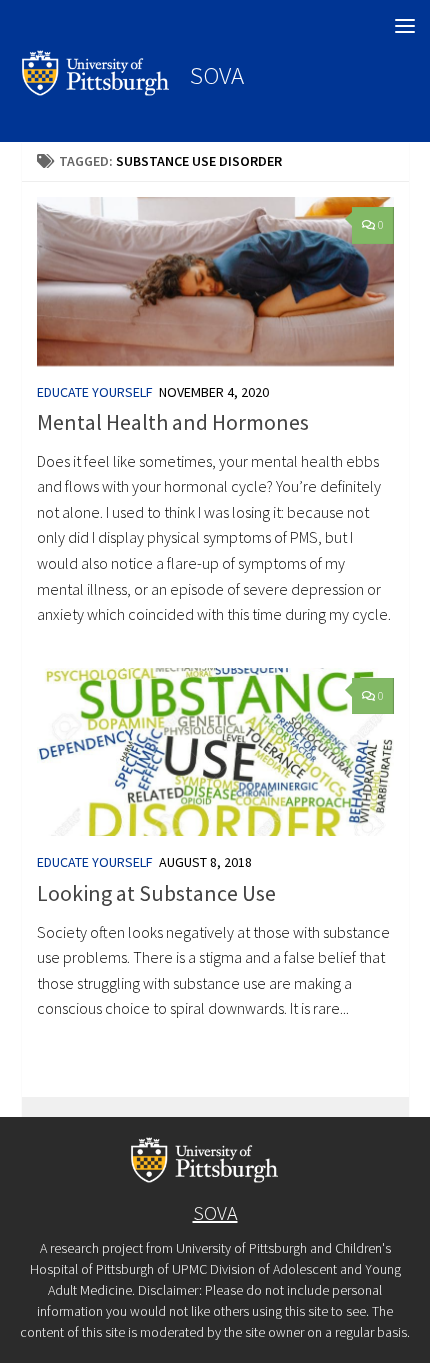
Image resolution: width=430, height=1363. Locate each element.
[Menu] (405, 25)
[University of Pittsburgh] (96, 90)
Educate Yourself (95, 392)
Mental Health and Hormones (173, 422)
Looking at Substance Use (156, 893)
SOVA (217, 75)
